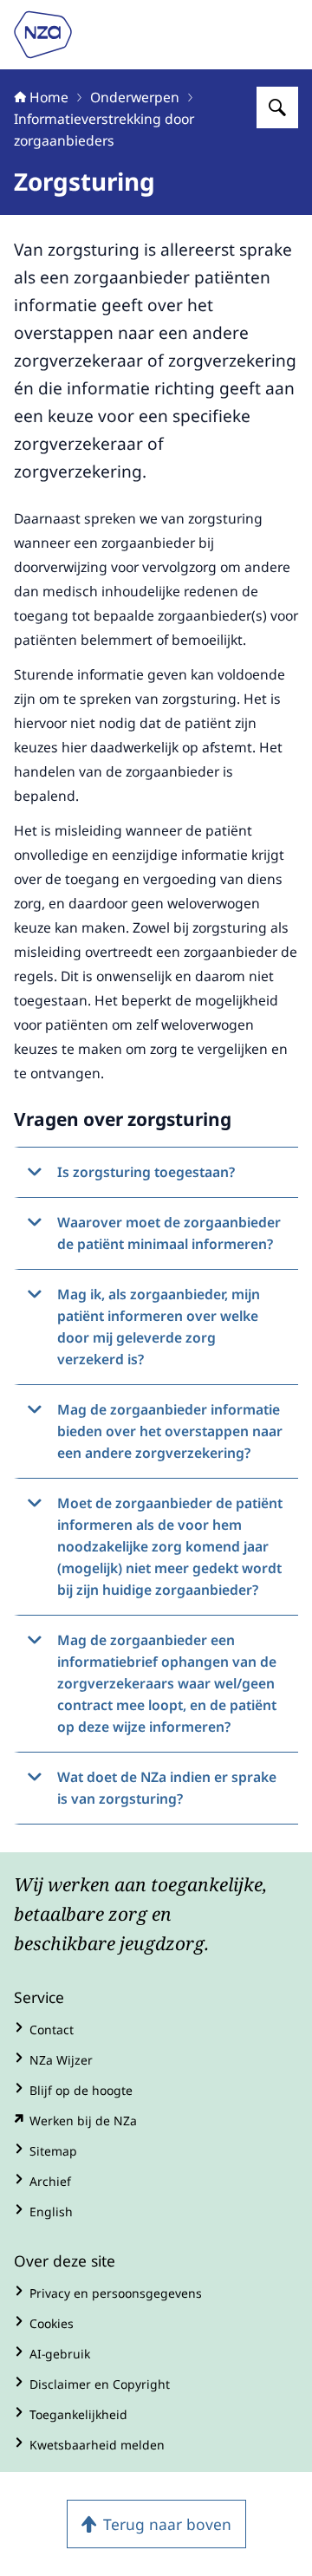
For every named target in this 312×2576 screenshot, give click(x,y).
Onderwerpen (135, 97)
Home (49, 97)
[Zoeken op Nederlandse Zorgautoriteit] (277, 107)
